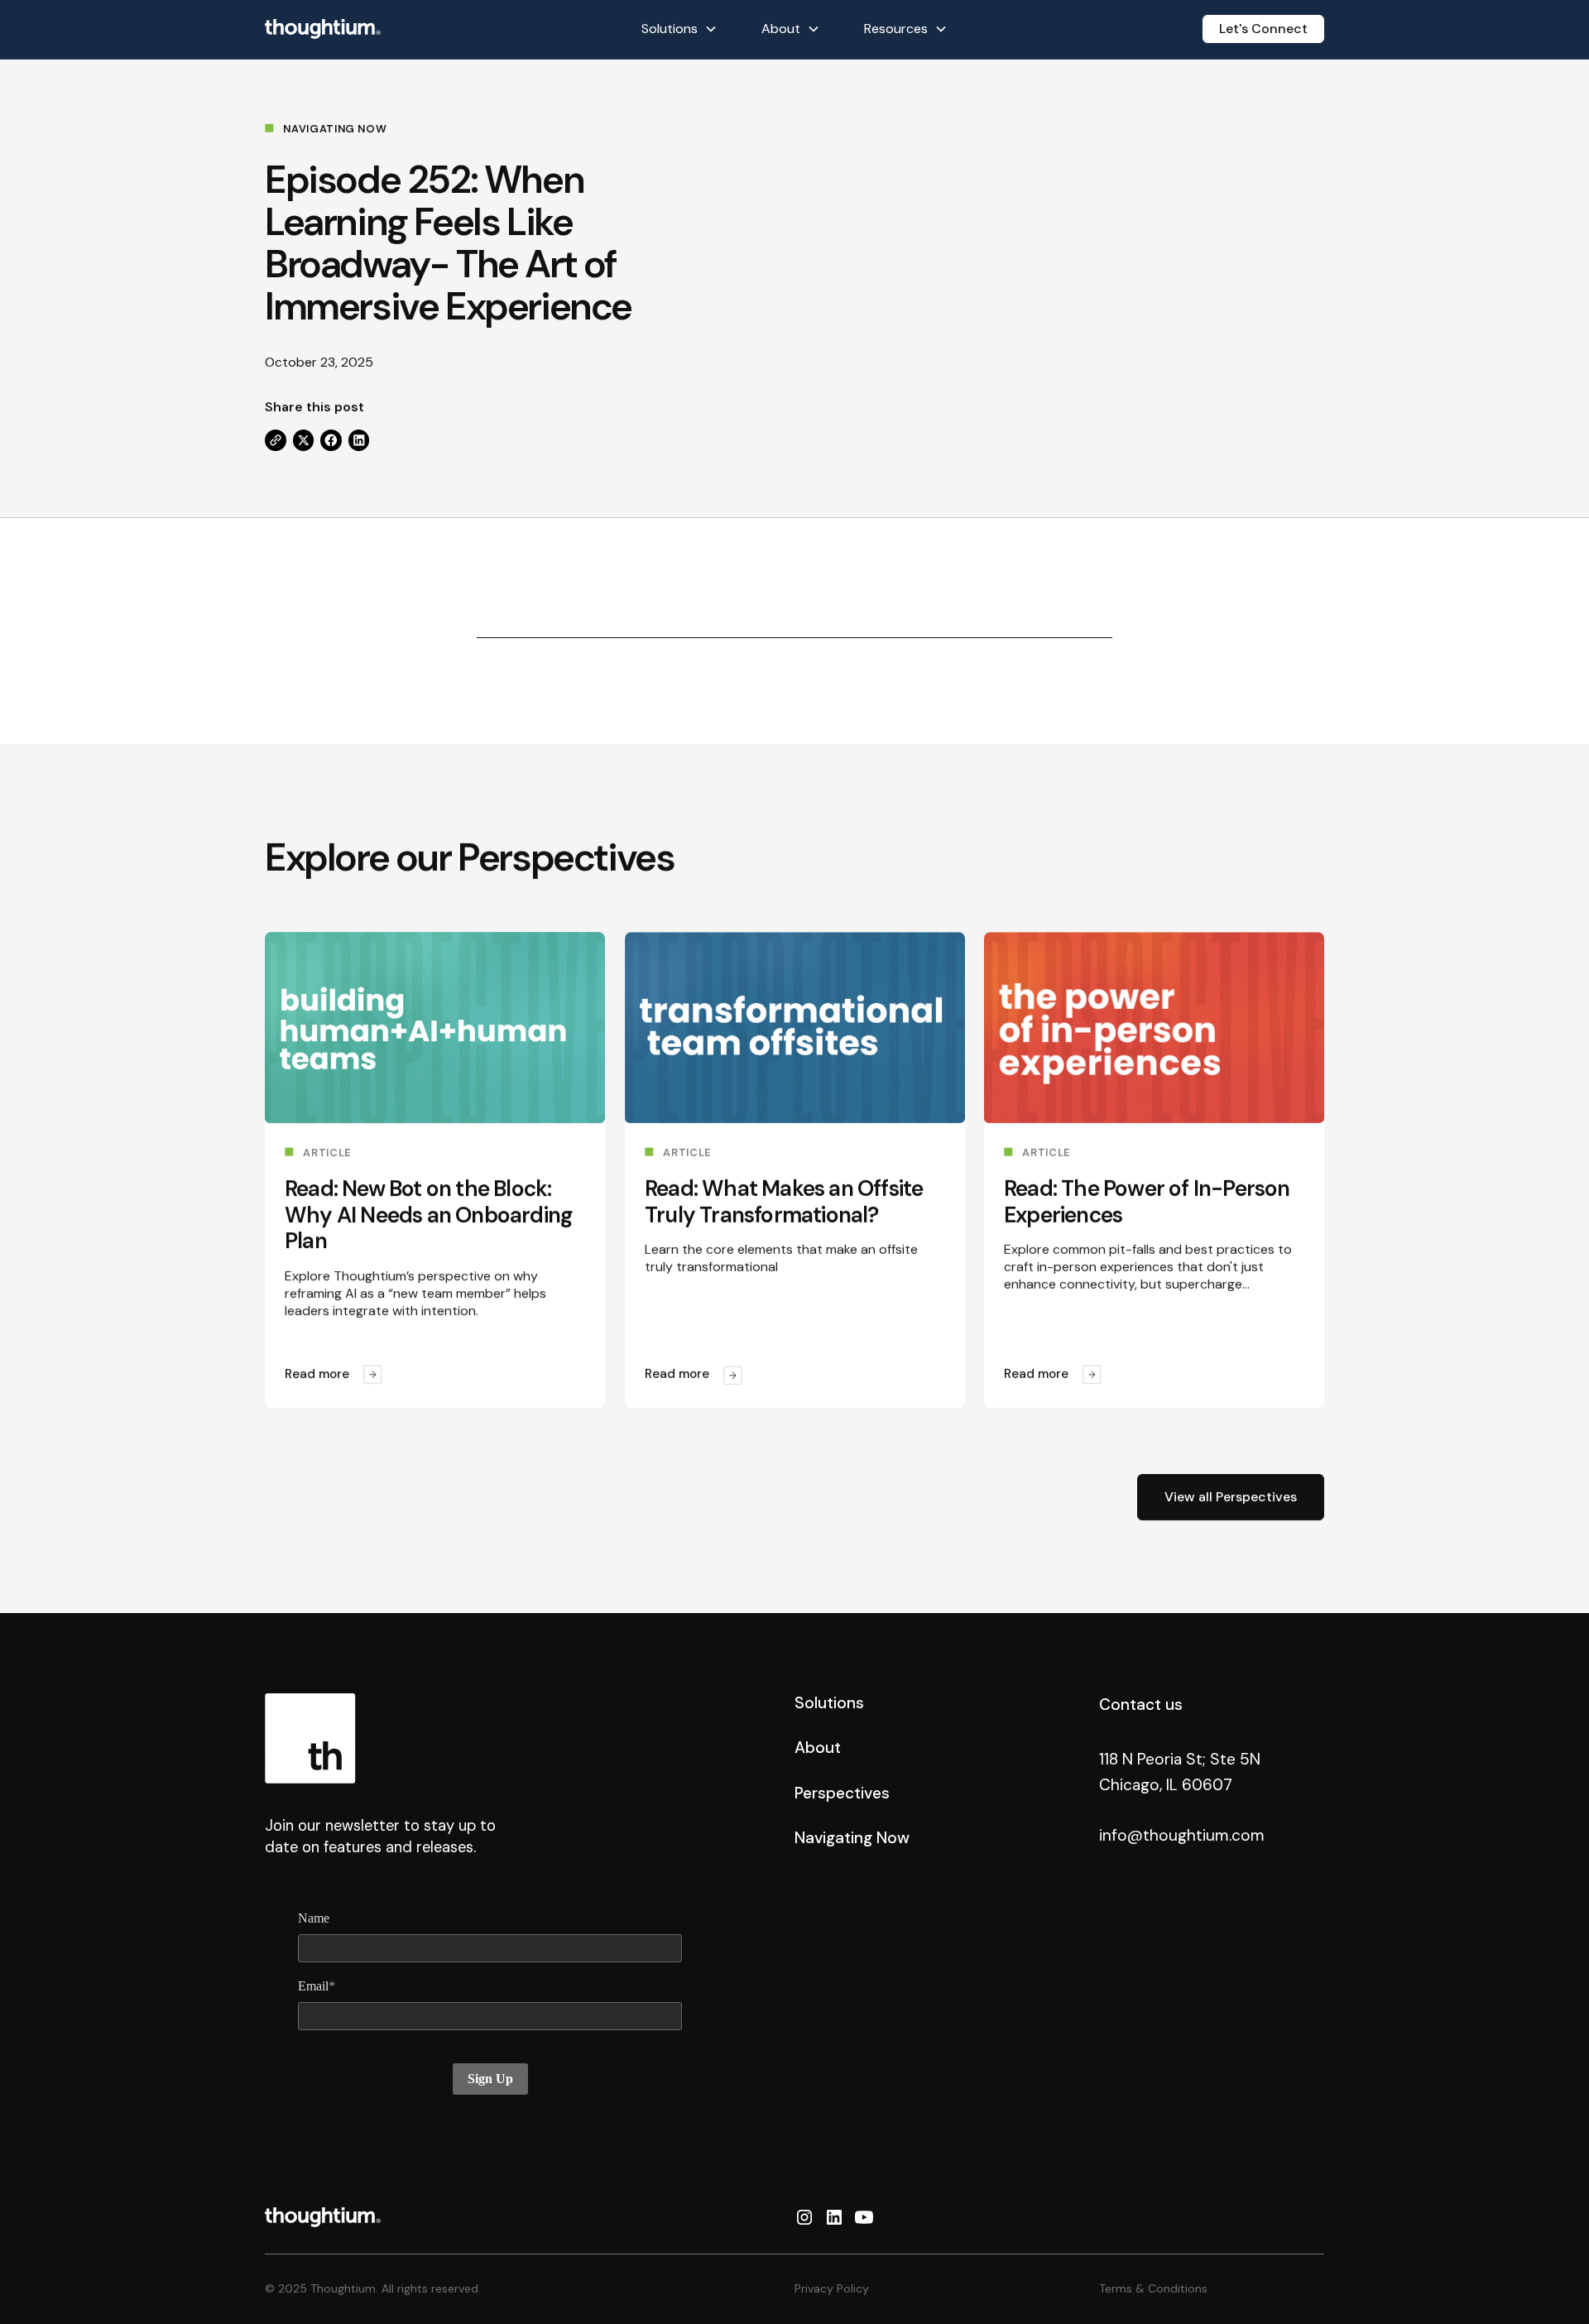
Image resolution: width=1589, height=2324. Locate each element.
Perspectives (842, 1793)
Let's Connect (1263, 29)
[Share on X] (304, 440)
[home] (323, 29)
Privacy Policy (832, 2288)
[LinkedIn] (359, 440)
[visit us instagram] (804, 2217)
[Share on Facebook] (331, 440)
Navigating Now (852, 1838)
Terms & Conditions (1153, 2288)
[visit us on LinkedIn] (834, 2217)
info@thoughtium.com (1182, 1835)
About (818, 1748)
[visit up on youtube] (864, 2217)
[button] (679, 29)
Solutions (829, 1703)
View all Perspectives (1231, 1497)
